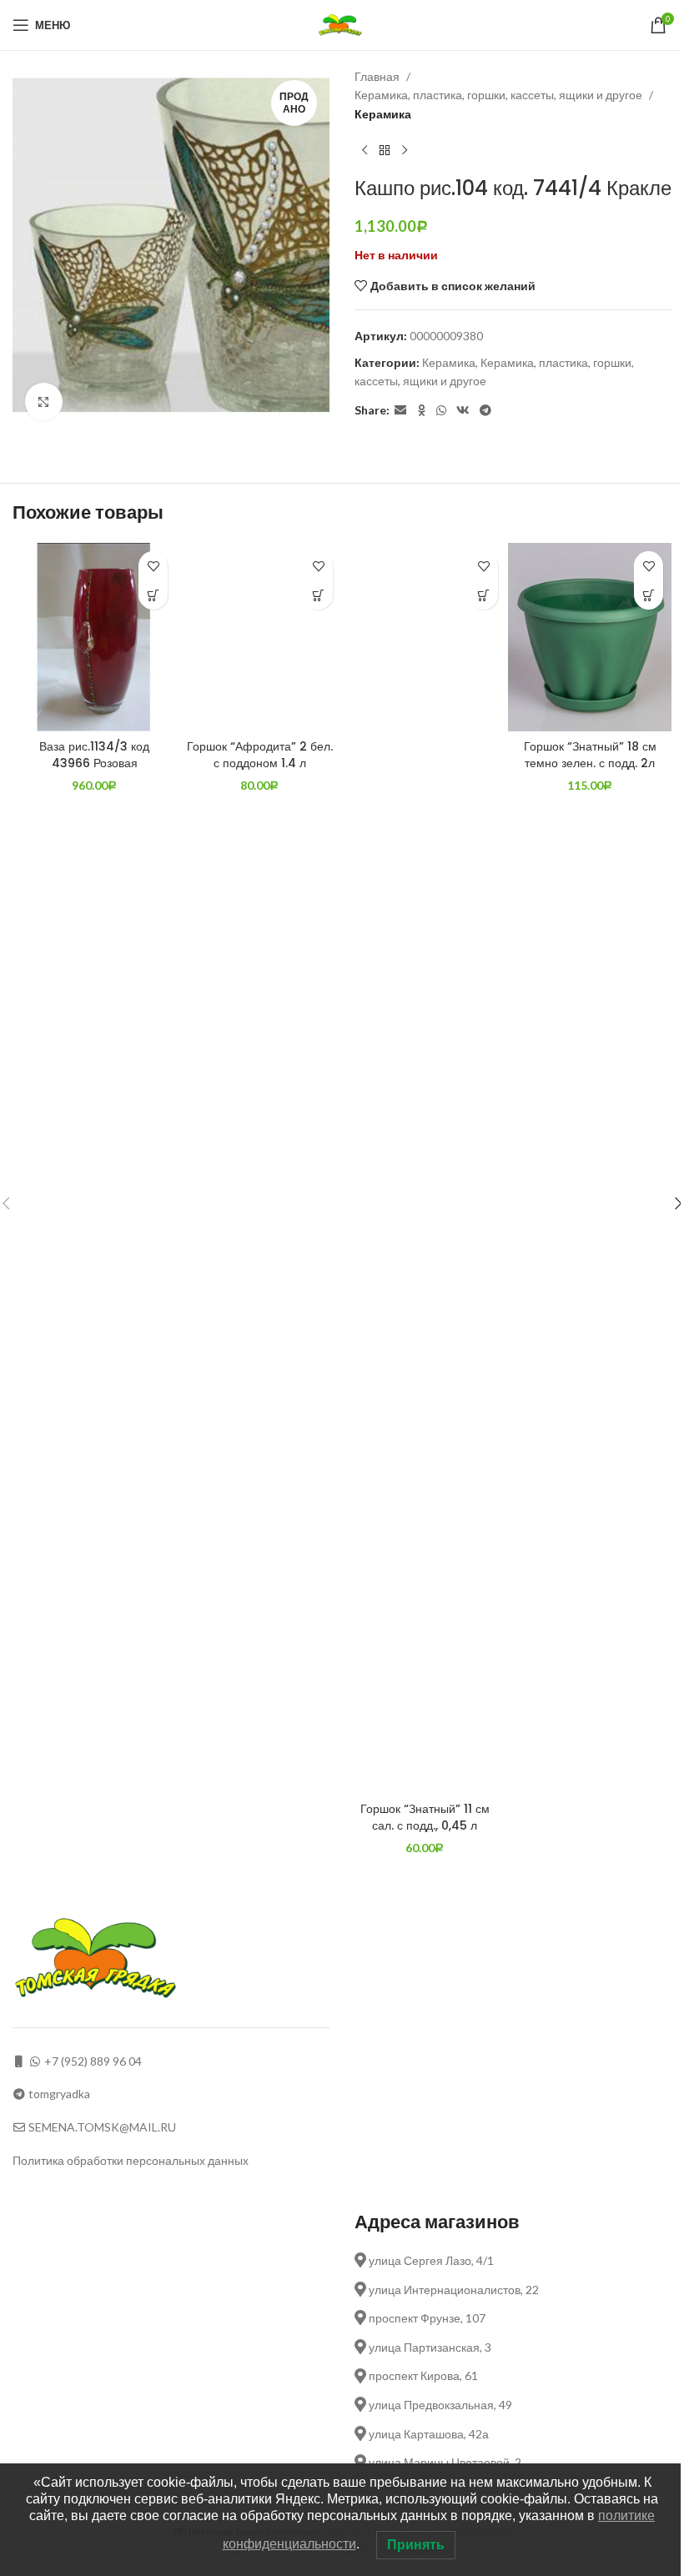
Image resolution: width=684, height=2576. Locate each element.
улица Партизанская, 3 (429, 2347)
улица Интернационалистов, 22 (453, 2290)
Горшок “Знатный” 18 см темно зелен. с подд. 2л (590, 755)
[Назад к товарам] (385, 150)
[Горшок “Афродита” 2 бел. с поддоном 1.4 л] (259, 637)
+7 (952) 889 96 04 (93, 2061)
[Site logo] (342, 24)
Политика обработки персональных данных (131, 2160)
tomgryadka (59, 2094)
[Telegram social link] (485, 411)
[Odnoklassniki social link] (421, 411)
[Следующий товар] (405, 150)
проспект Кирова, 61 (422, 2375)
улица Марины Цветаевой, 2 (444, 2462)
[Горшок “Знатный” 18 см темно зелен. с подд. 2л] (590, 637)
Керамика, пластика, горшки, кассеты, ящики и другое (498, 95)
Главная (377, 76)
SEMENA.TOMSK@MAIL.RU (102, 2127)
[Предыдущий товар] (365, 150)
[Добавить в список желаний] (153, 566)
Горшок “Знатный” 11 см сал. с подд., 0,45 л (425, 1817)
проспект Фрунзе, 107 (426, 2318)
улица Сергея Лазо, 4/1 (430, 2260)
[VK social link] (463, 411)
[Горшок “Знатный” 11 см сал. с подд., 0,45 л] (425, 1168)
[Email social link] (400, 411)
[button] (153, 595)
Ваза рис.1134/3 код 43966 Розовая (94, 755)
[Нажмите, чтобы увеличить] (44, 402)
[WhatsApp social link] (441, 411)
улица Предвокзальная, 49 (439, 2405)
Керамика (383, 114)
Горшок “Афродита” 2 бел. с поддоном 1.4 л (260, 755)
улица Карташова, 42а (427, 2434)
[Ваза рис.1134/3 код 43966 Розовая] (94, 637)
